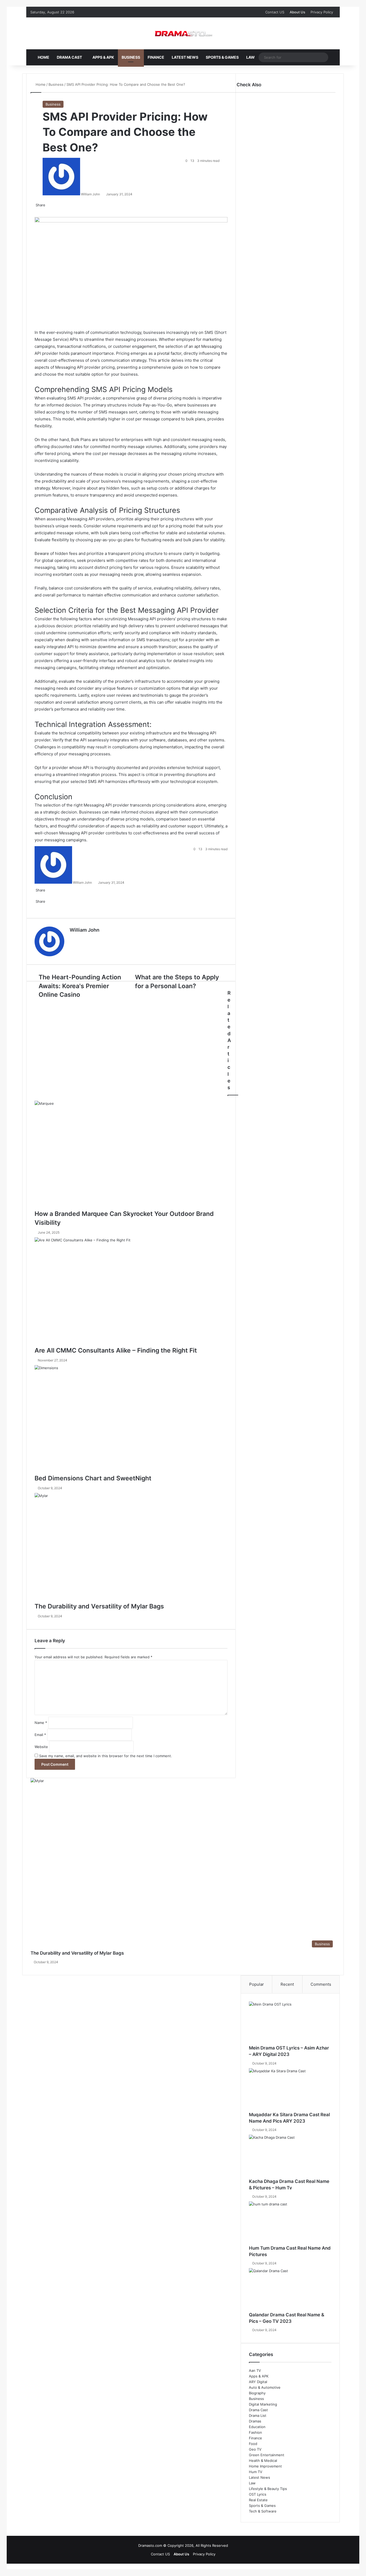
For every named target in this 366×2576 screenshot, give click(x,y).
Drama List (258, 2416)
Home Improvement (265, 2466)
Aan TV (255, 2370)
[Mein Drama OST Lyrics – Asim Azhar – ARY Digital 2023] (290, 2023)
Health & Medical (263, 2461)
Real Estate (258, 2500)
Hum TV (256, 2472)
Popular (257, 1984)
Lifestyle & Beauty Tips (268, 2489)
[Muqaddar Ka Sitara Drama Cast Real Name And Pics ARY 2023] (290, 2090)
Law (251, 57)
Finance (156, 57)
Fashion (255, 2432)
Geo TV (255, 2449)
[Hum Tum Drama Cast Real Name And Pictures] (290, 2223)
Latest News (185, 57)
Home (44, 57)
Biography (257, 2393)
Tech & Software (263, 2511)
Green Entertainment (267, 2455)
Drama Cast (69, 57)
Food (253, 2444)
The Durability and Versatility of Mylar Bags (77, 1953)
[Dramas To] (183, 33)
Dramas (255, 2421)
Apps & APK (103, 57)
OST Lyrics (258, 2494)
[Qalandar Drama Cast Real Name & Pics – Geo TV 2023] (290, 2290)
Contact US (275, 12)
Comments (321, 1984)
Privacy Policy (322, 12)
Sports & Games (222, 57)
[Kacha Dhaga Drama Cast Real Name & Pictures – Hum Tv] (290, 2156)
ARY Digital (258, 2382)
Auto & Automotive (265, 2387)
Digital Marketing (263, 2404)
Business (131, 57)
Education (257, 2427)
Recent (287, 1984)
